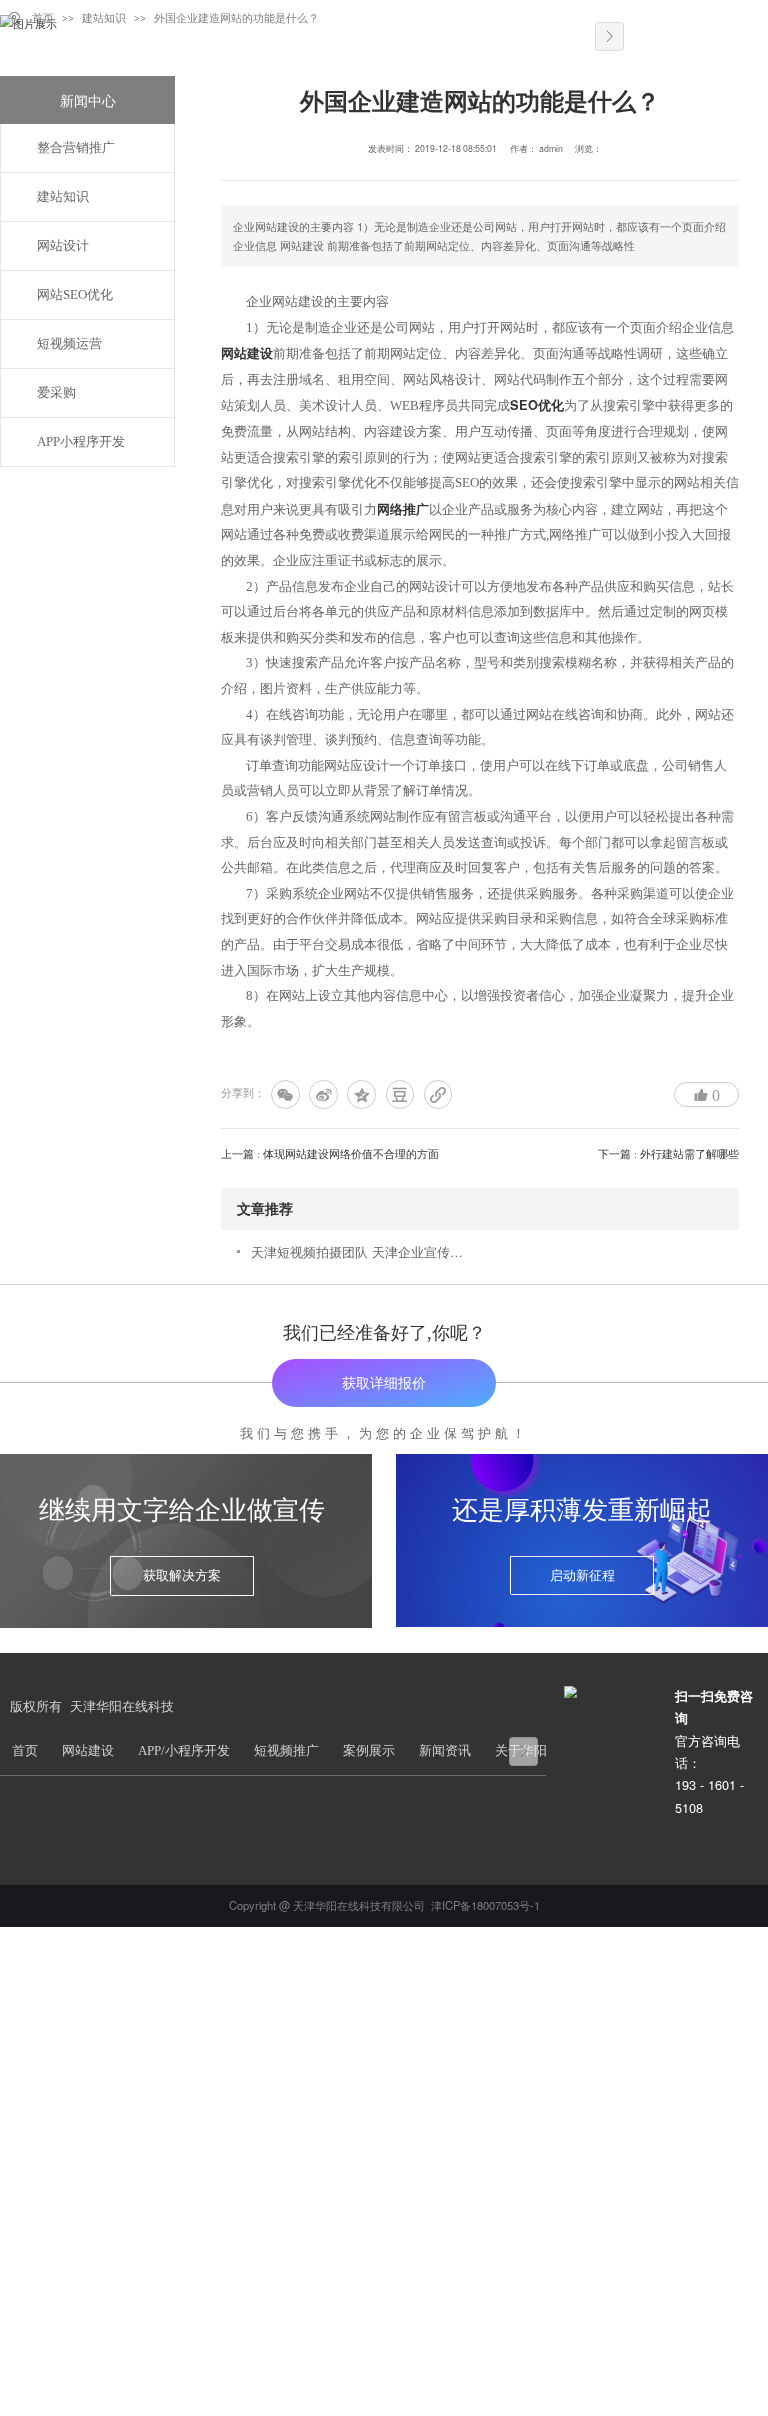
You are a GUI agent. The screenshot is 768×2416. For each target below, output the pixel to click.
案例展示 (369, 1751)
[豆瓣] (400, 1094)
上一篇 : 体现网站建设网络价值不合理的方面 (330, 1154)
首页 (25, 1751)
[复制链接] (438, 1094)
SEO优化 (537, 405)
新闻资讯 (445, 1751)
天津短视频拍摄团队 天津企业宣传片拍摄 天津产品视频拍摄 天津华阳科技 (363, 1251)
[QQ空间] (361, 1094)
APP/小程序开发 (184, 1751)
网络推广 (403, 509)
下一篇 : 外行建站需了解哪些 (668, 1154)
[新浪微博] (323, 1094)
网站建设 (247, 353)
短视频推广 (286, 1751)
